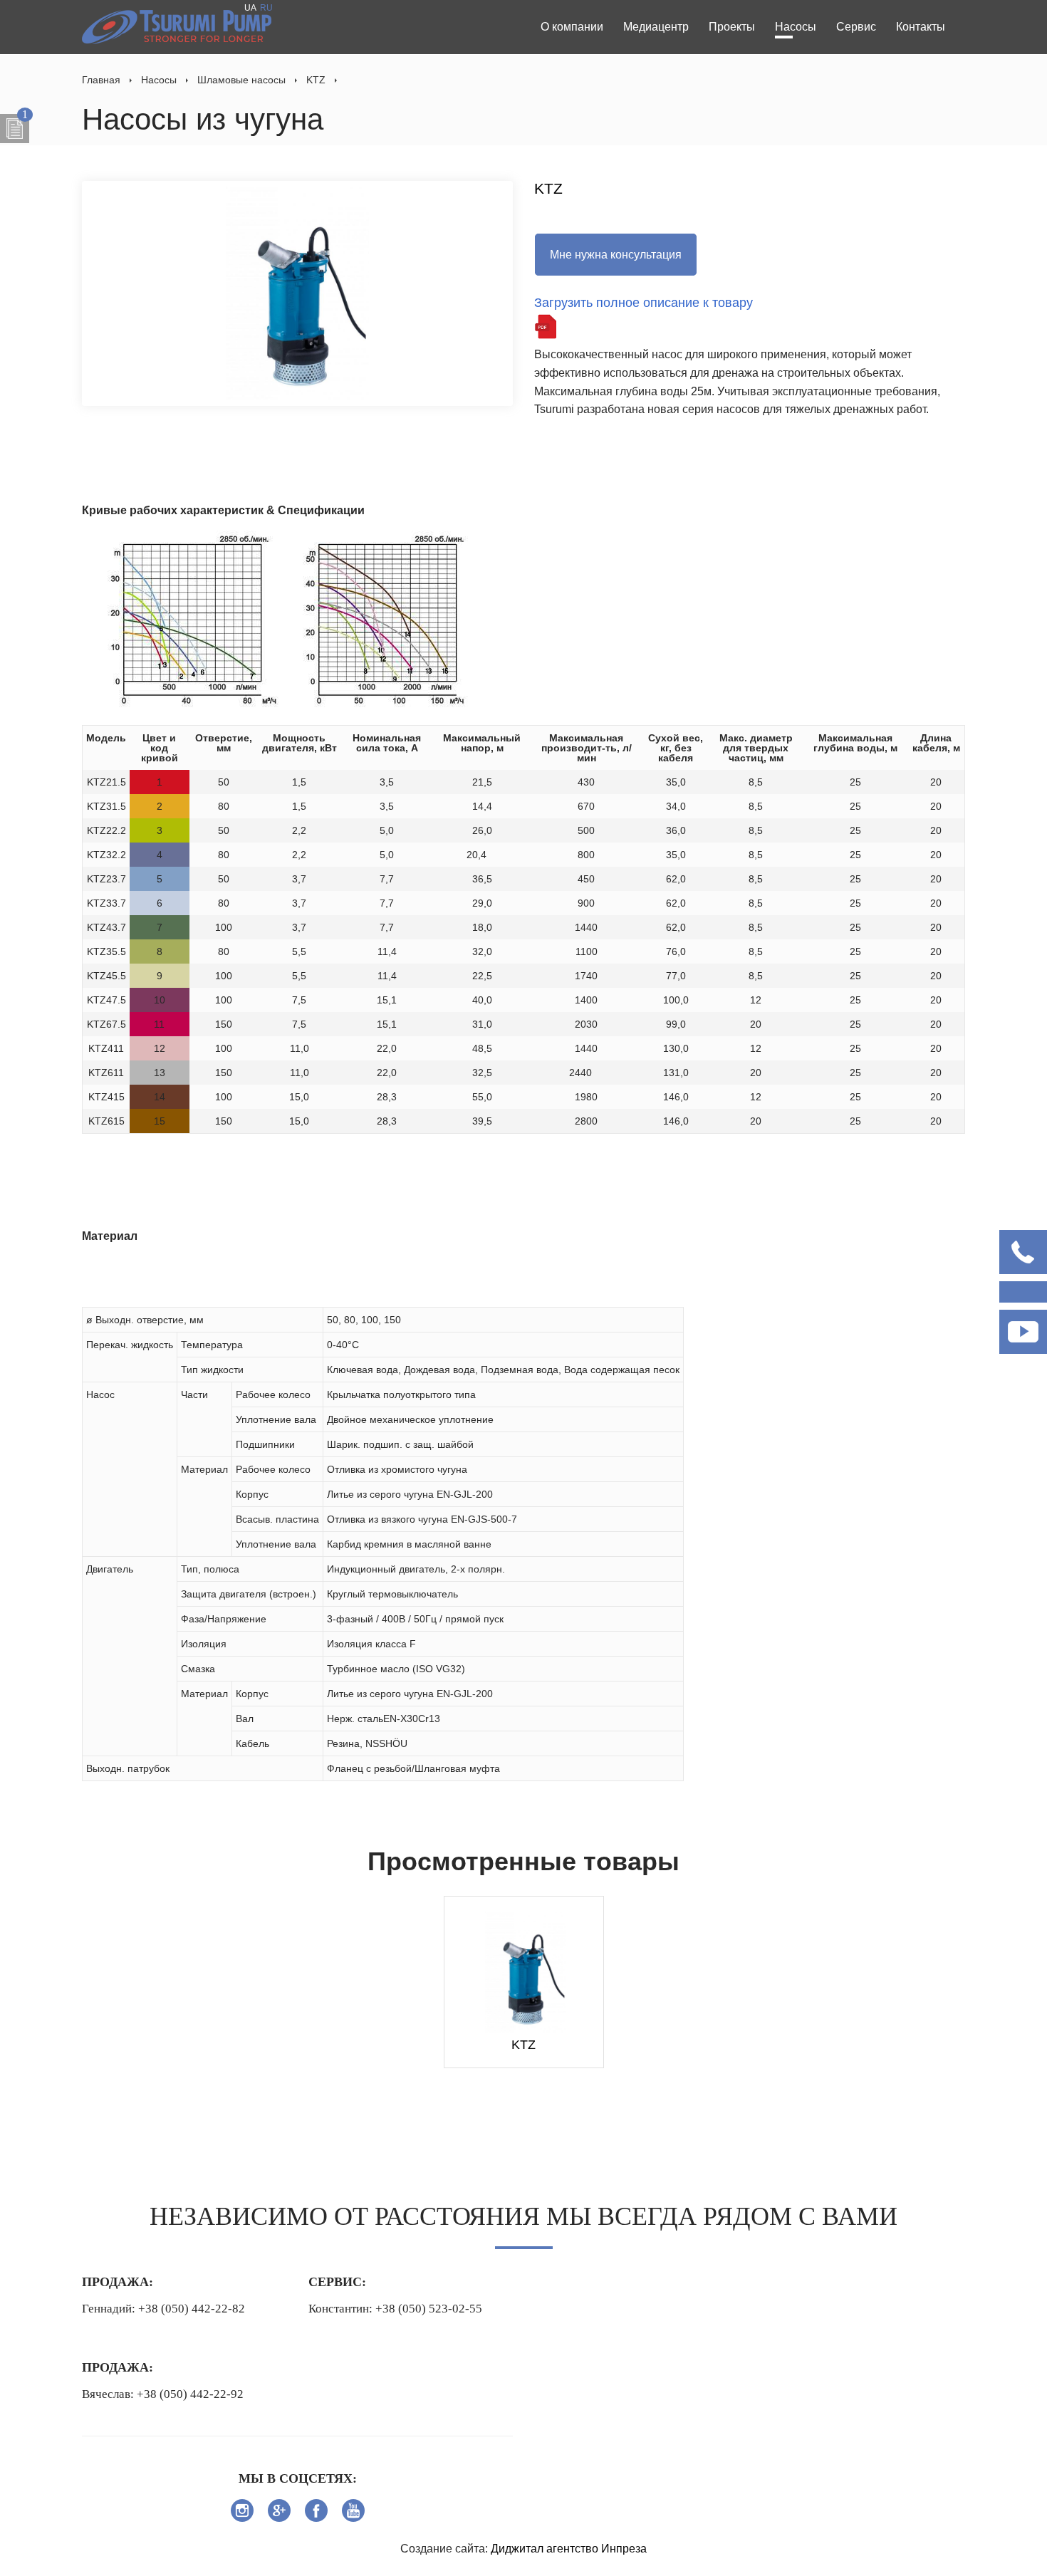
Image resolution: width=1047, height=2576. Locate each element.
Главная (101, 80)
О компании (572, 27)
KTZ (316, 80)
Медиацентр (656, 27)
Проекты (732, 27)
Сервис (856, 27)
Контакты (921, 27)
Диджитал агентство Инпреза (569, 2549)
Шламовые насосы (241, 80)
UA (250, 8)
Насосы (796, 27)
